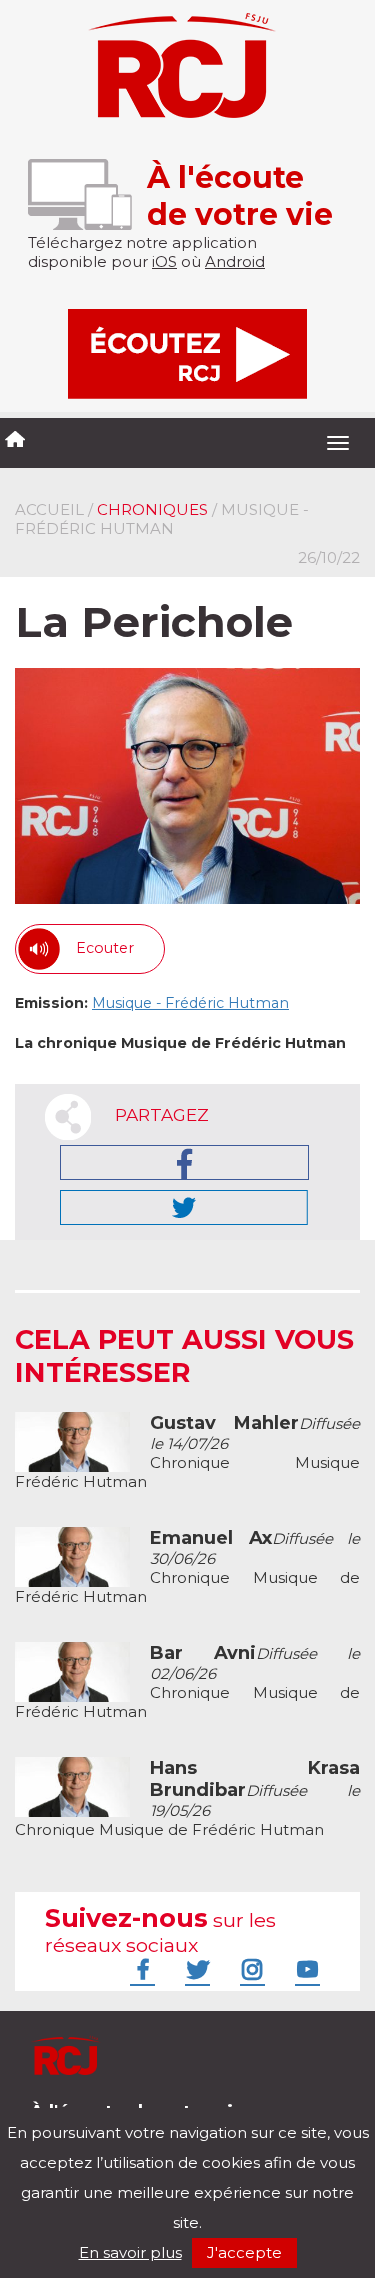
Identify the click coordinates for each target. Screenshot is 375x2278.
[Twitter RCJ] (195, 1969)
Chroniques (152, 509)
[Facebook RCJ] (140, 1969)
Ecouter (105, 948)
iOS (164, 261)
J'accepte (244, 2252)
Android (235, 261)
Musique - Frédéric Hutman (190, 1003)
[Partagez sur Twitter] (184, 1207)
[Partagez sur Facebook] (184, 1162)
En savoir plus (130, 2252)
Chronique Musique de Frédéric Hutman (187, 1567)
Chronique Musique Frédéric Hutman (187, 1452)
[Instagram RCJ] (250, 1969)
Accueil (49, 509)
